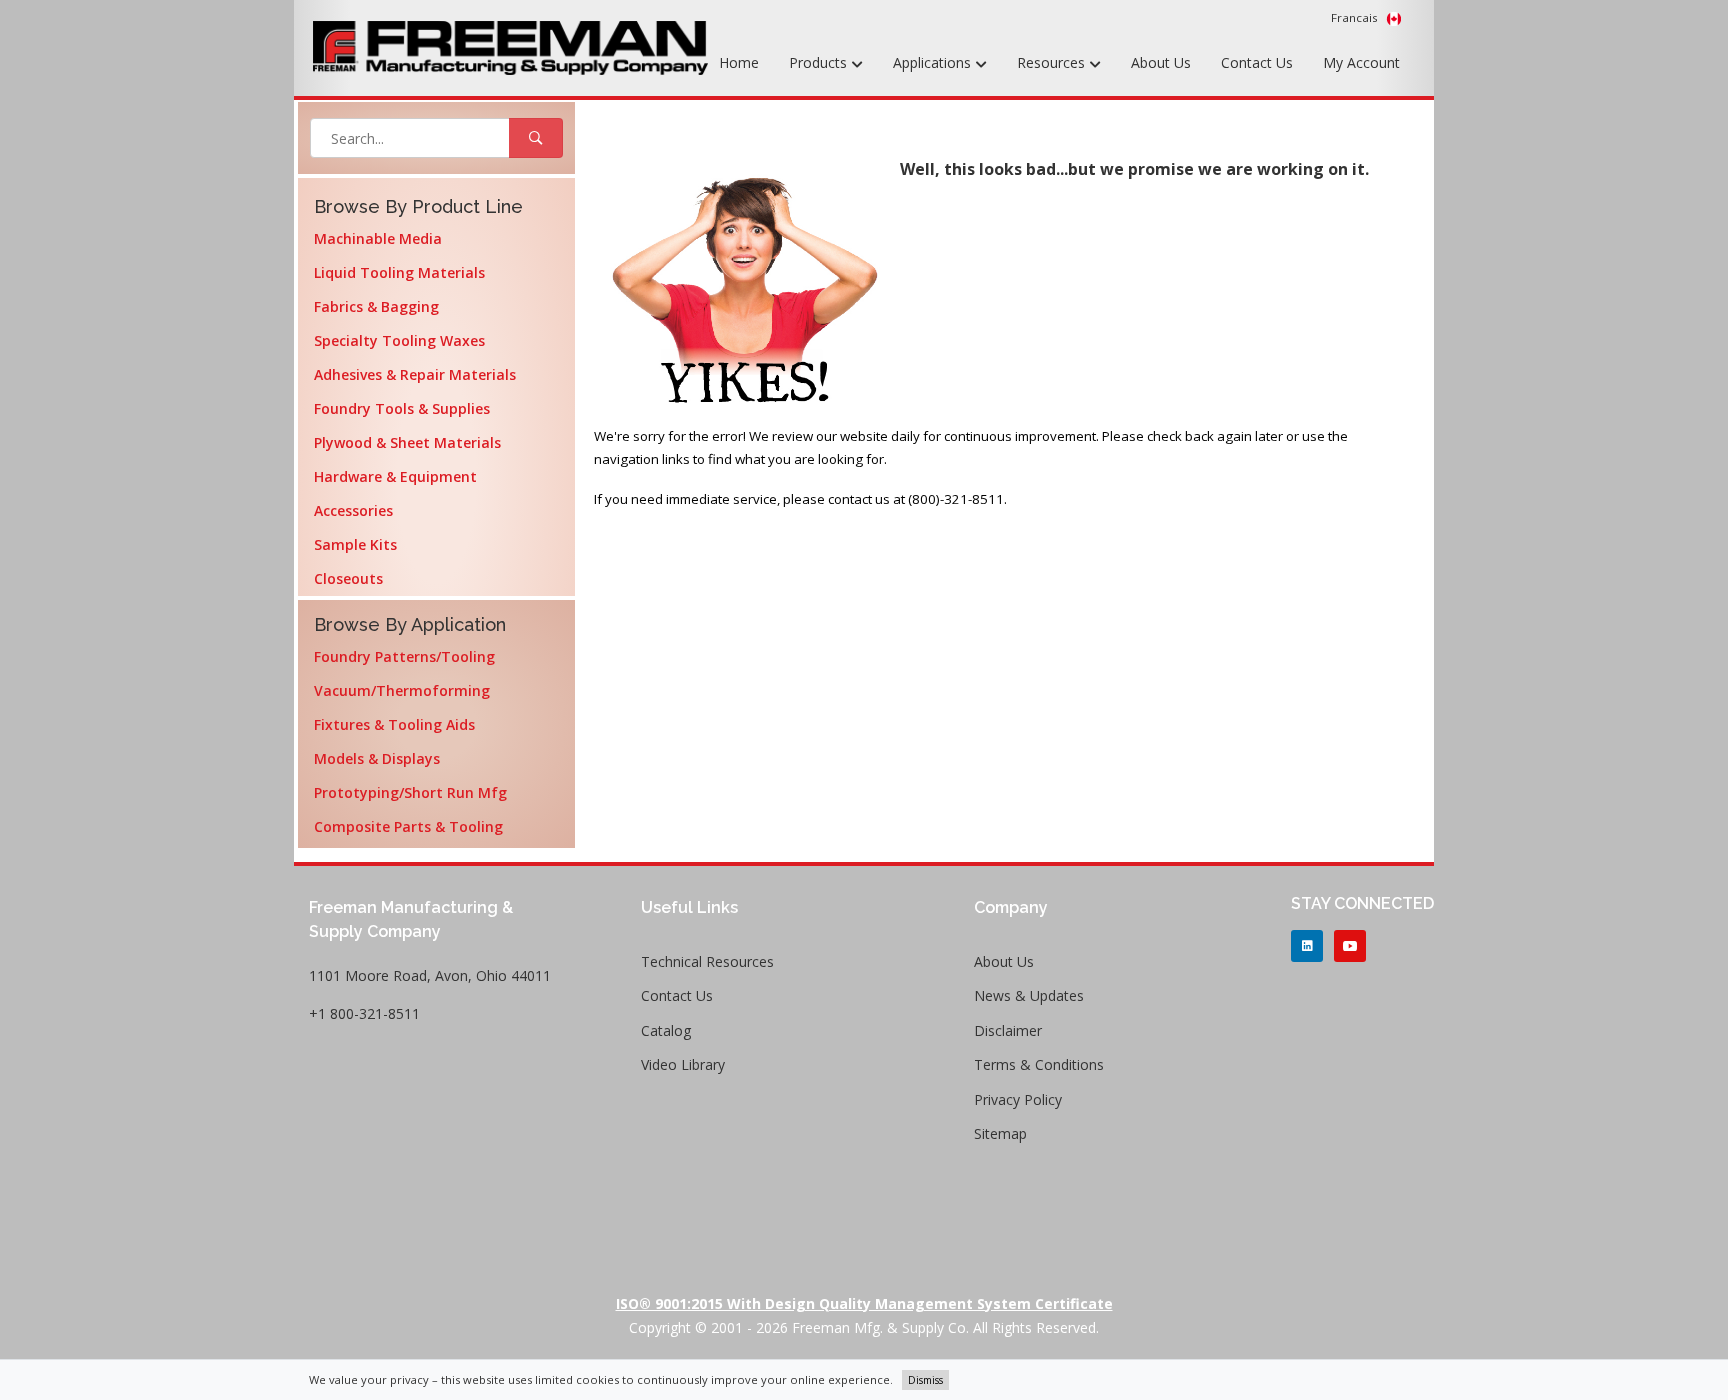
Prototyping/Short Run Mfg (410, 792)
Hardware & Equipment (395, 476)
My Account (1361, 62)
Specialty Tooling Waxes (399, 340)
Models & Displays (377, 758)
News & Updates (1029, 995)
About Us (1161, 62)
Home (739, 62)
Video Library (683, 1064)
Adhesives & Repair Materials (415, 374)
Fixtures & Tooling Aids (394, 724)
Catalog (666, 1030)
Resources (1053, 62)
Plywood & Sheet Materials (407, 442)
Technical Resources (707, 961)
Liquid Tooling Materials (399, 272)
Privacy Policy (1018, 1099)
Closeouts (348, 578)
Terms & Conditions (1039, 1064)
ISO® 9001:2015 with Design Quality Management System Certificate (864, 1303)
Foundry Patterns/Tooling (404, 656)
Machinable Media (378, 238)
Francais (1356, 17)
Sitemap (1000, 1133)
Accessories (353, 510)
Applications (934, 62)
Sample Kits (355, 544)
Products (820, 62)
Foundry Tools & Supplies (402, 408)
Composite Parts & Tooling (408, 826)
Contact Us (1257, 62)
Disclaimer (1008, 1030)
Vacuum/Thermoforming (402, 690)
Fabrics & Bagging (376, 306)
